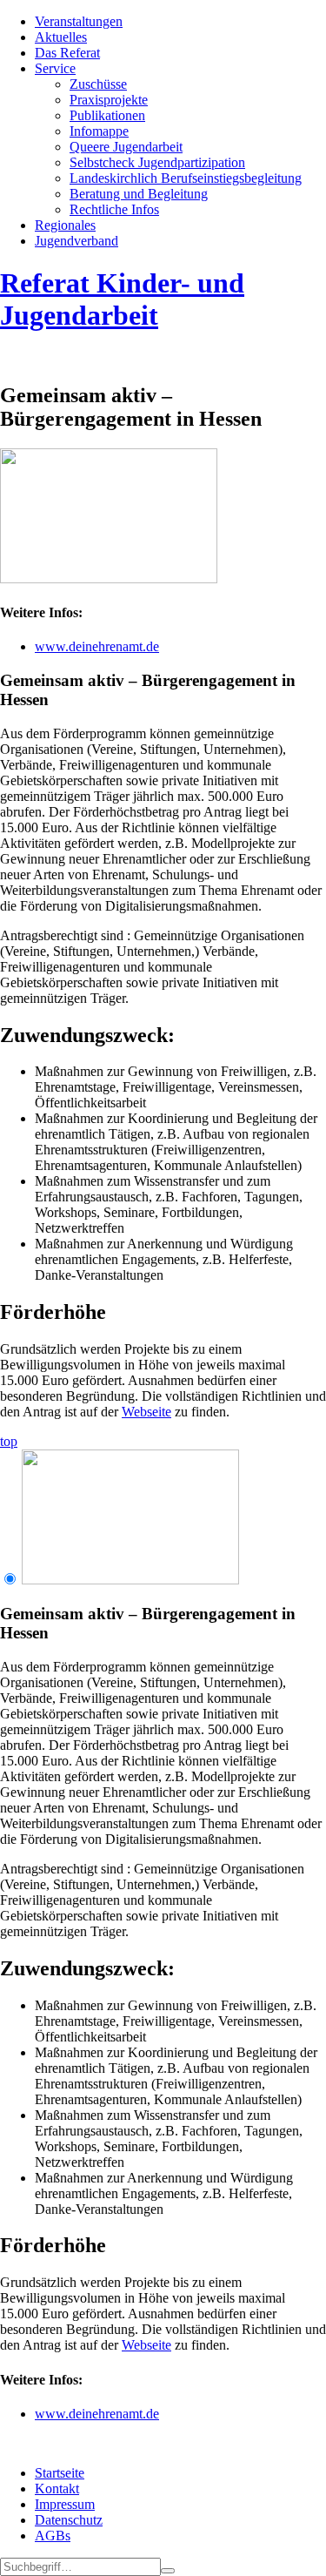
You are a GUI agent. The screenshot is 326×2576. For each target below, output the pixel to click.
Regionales (65, 225)
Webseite (146, 1412)
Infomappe (99, 131)
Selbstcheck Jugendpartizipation (157, 162)
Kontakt (57, 2489)
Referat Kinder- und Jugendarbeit (122, 299)
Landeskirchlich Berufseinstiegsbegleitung (186, 178)
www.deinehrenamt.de (97, 646)
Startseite (60, 2473)
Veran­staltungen (79, 21)
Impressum (65, 2504)
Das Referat (67, 53)
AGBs (53, 2536)
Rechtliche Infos (114, 209)
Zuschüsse (98, 84)
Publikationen (107, 115)
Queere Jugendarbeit (126, 147)
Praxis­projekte (109, 100)
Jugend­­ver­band (77, 241)
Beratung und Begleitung (139, 194)
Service (55, 68)
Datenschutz (69, 2520)
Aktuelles (61, 37)
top (9, 1441)
